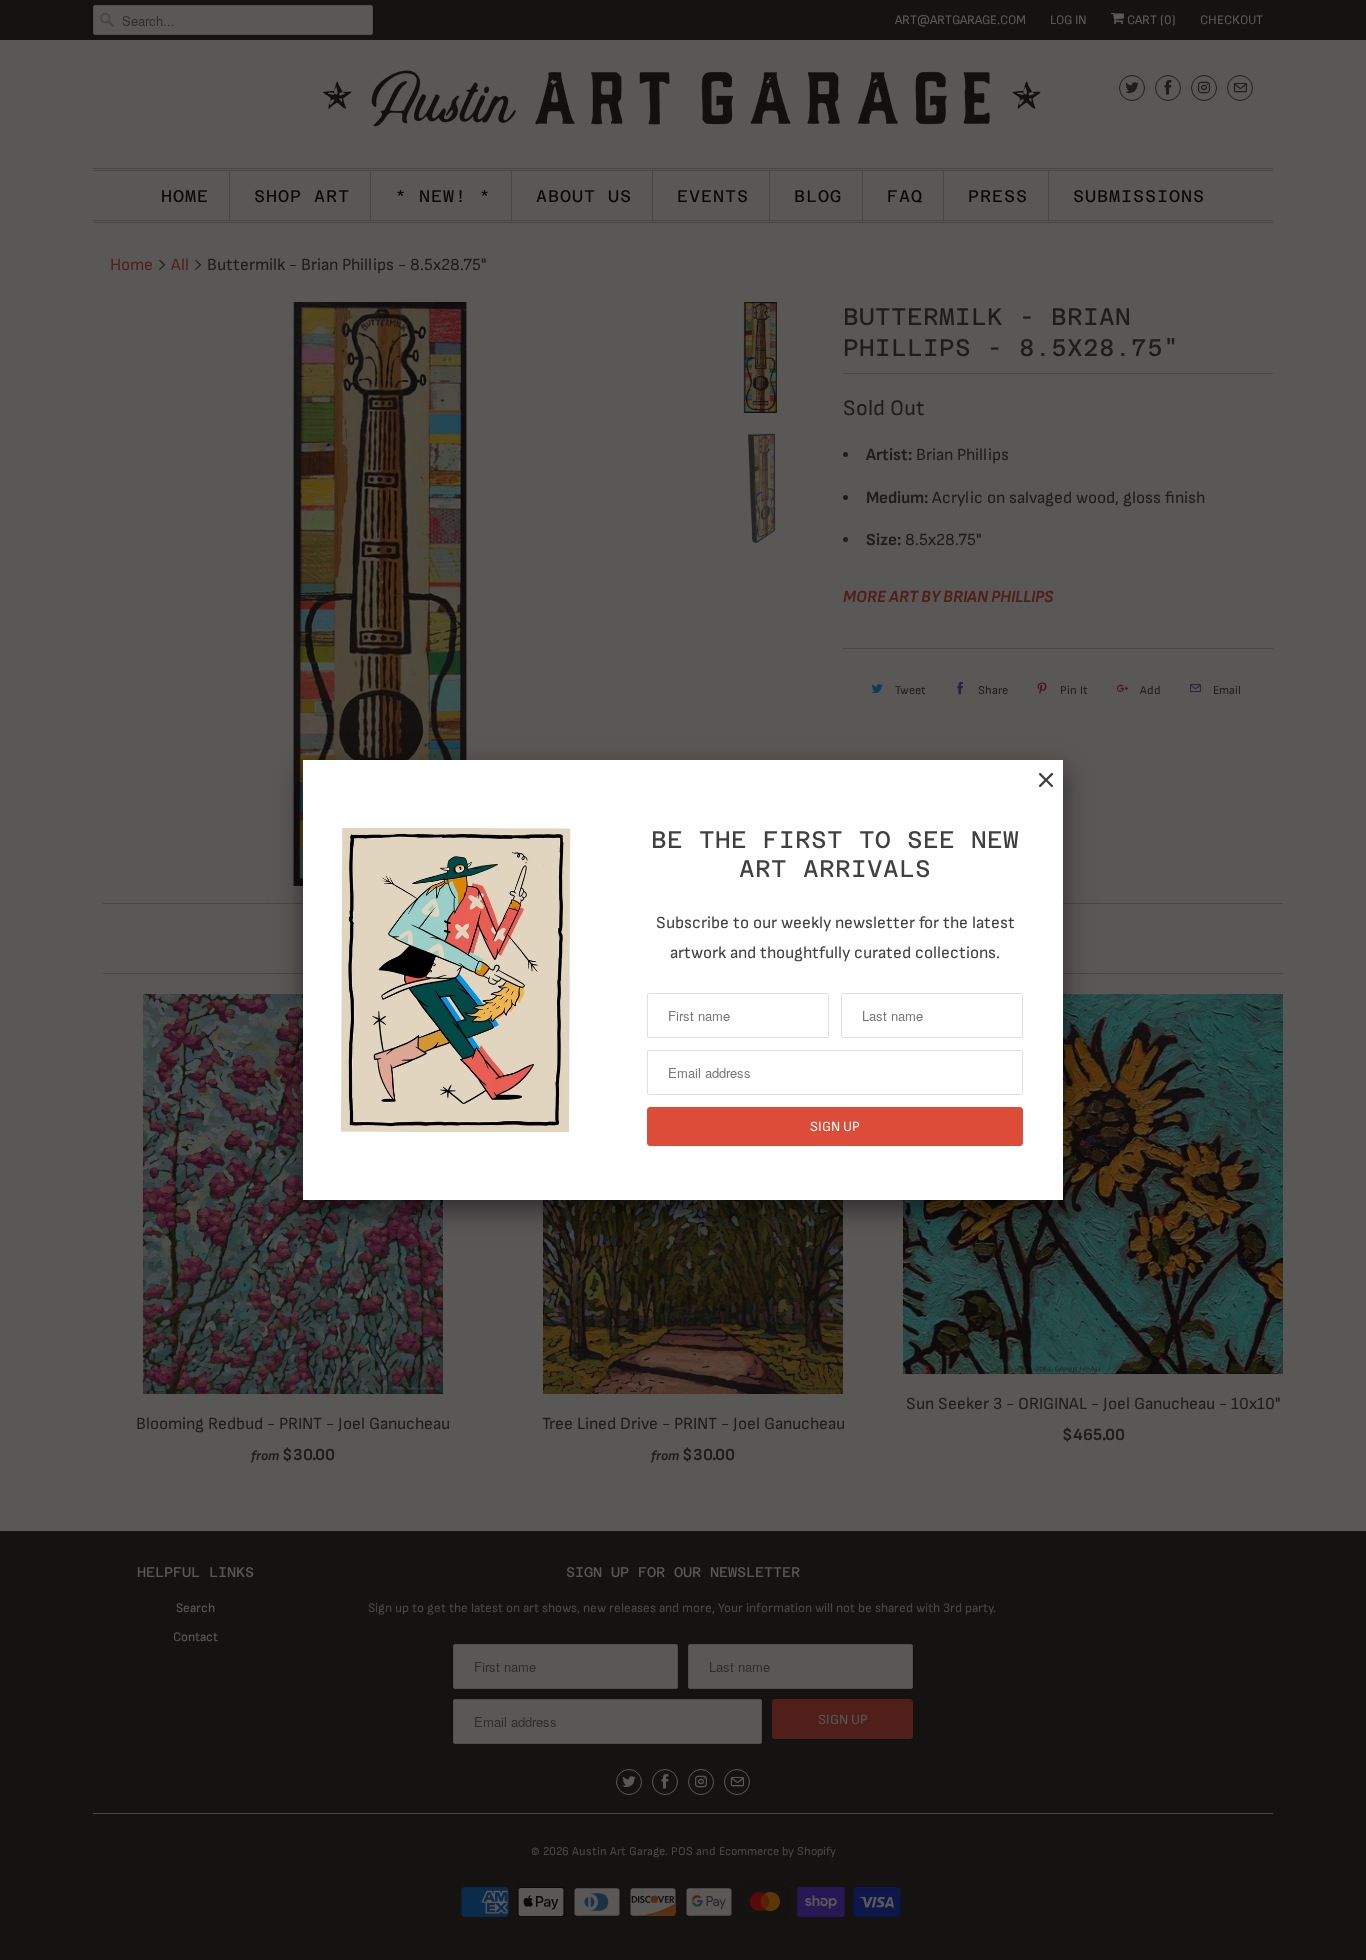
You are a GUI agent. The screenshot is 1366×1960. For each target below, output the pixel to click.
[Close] (1046, 780)
